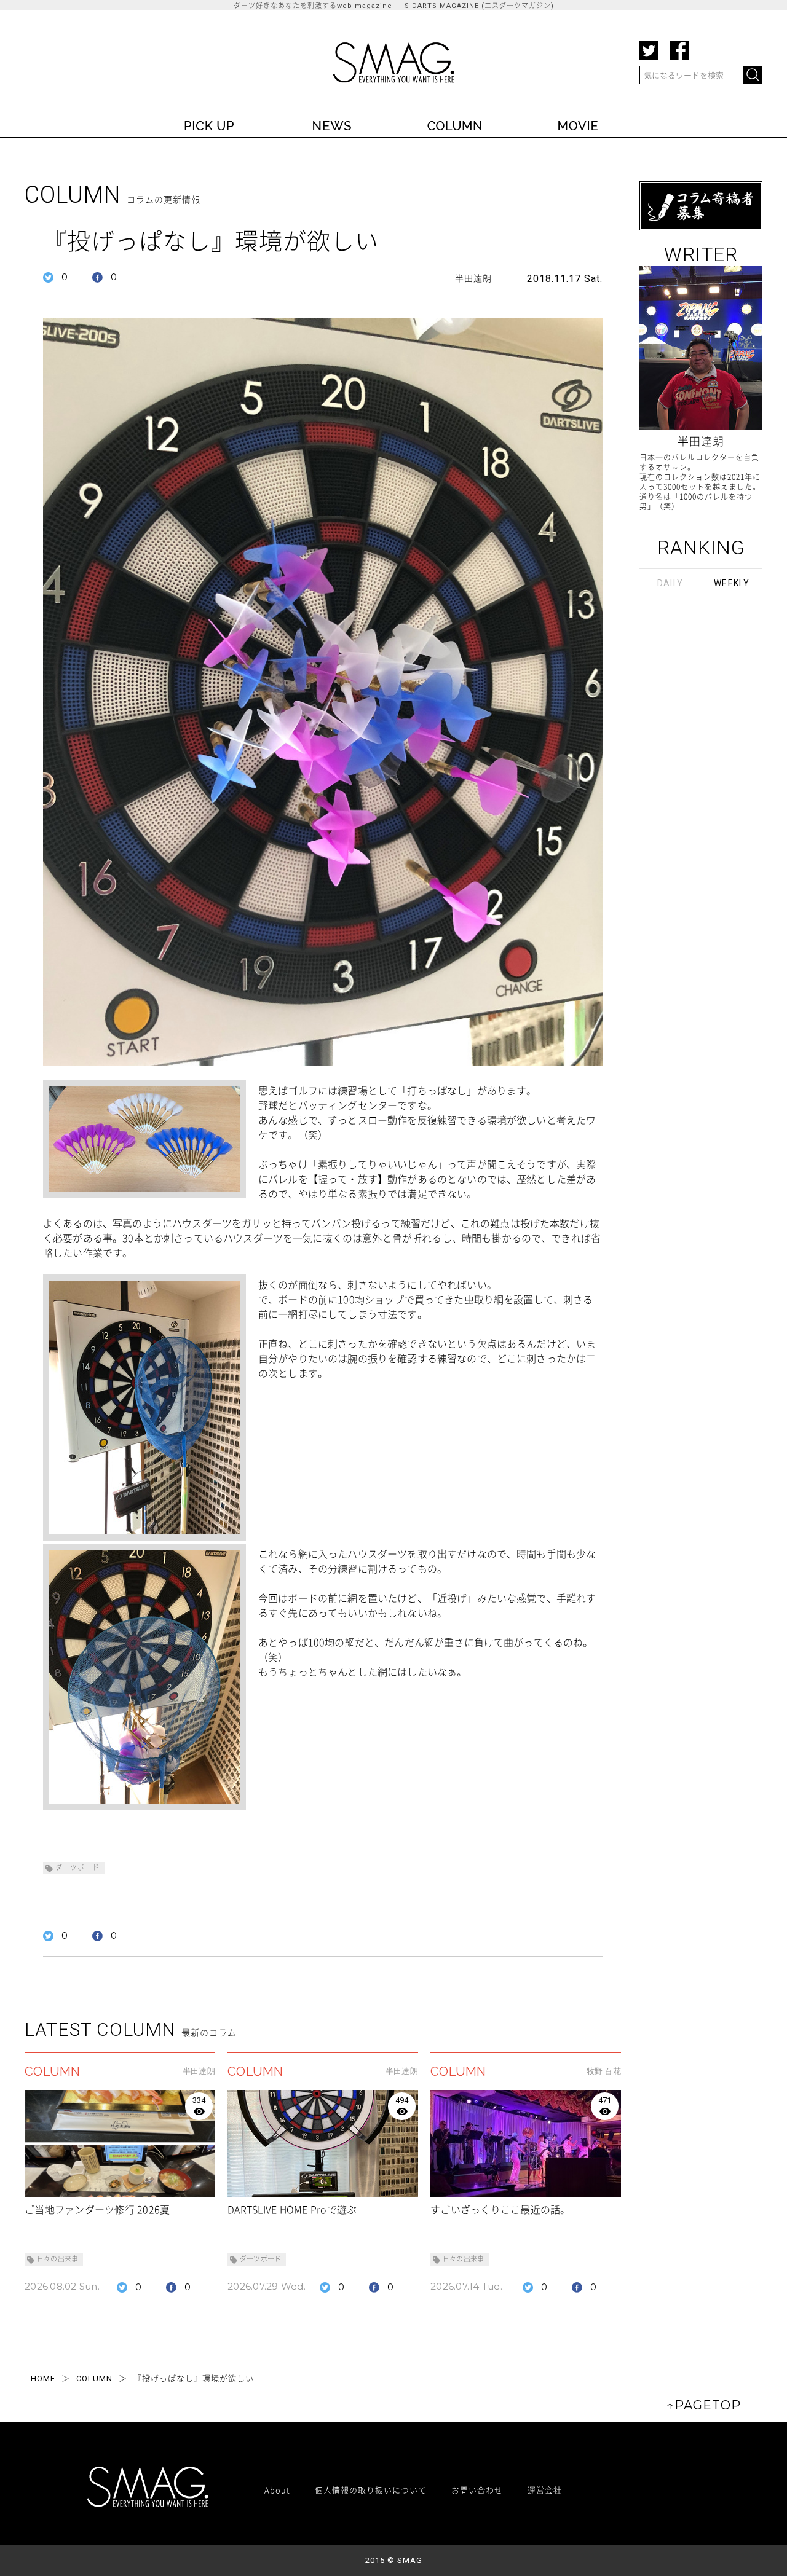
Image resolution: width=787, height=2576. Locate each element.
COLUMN (94, 2378)
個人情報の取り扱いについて (371, 2490)
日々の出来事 (57, 2259)
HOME (43, 2378)
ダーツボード (77, 1868)
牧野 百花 (604, 2071)
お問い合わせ (477, 2490)
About (277, 2490)
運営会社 (545, 2490)
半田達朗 (473, 278)
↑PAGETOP (704, 2405)
